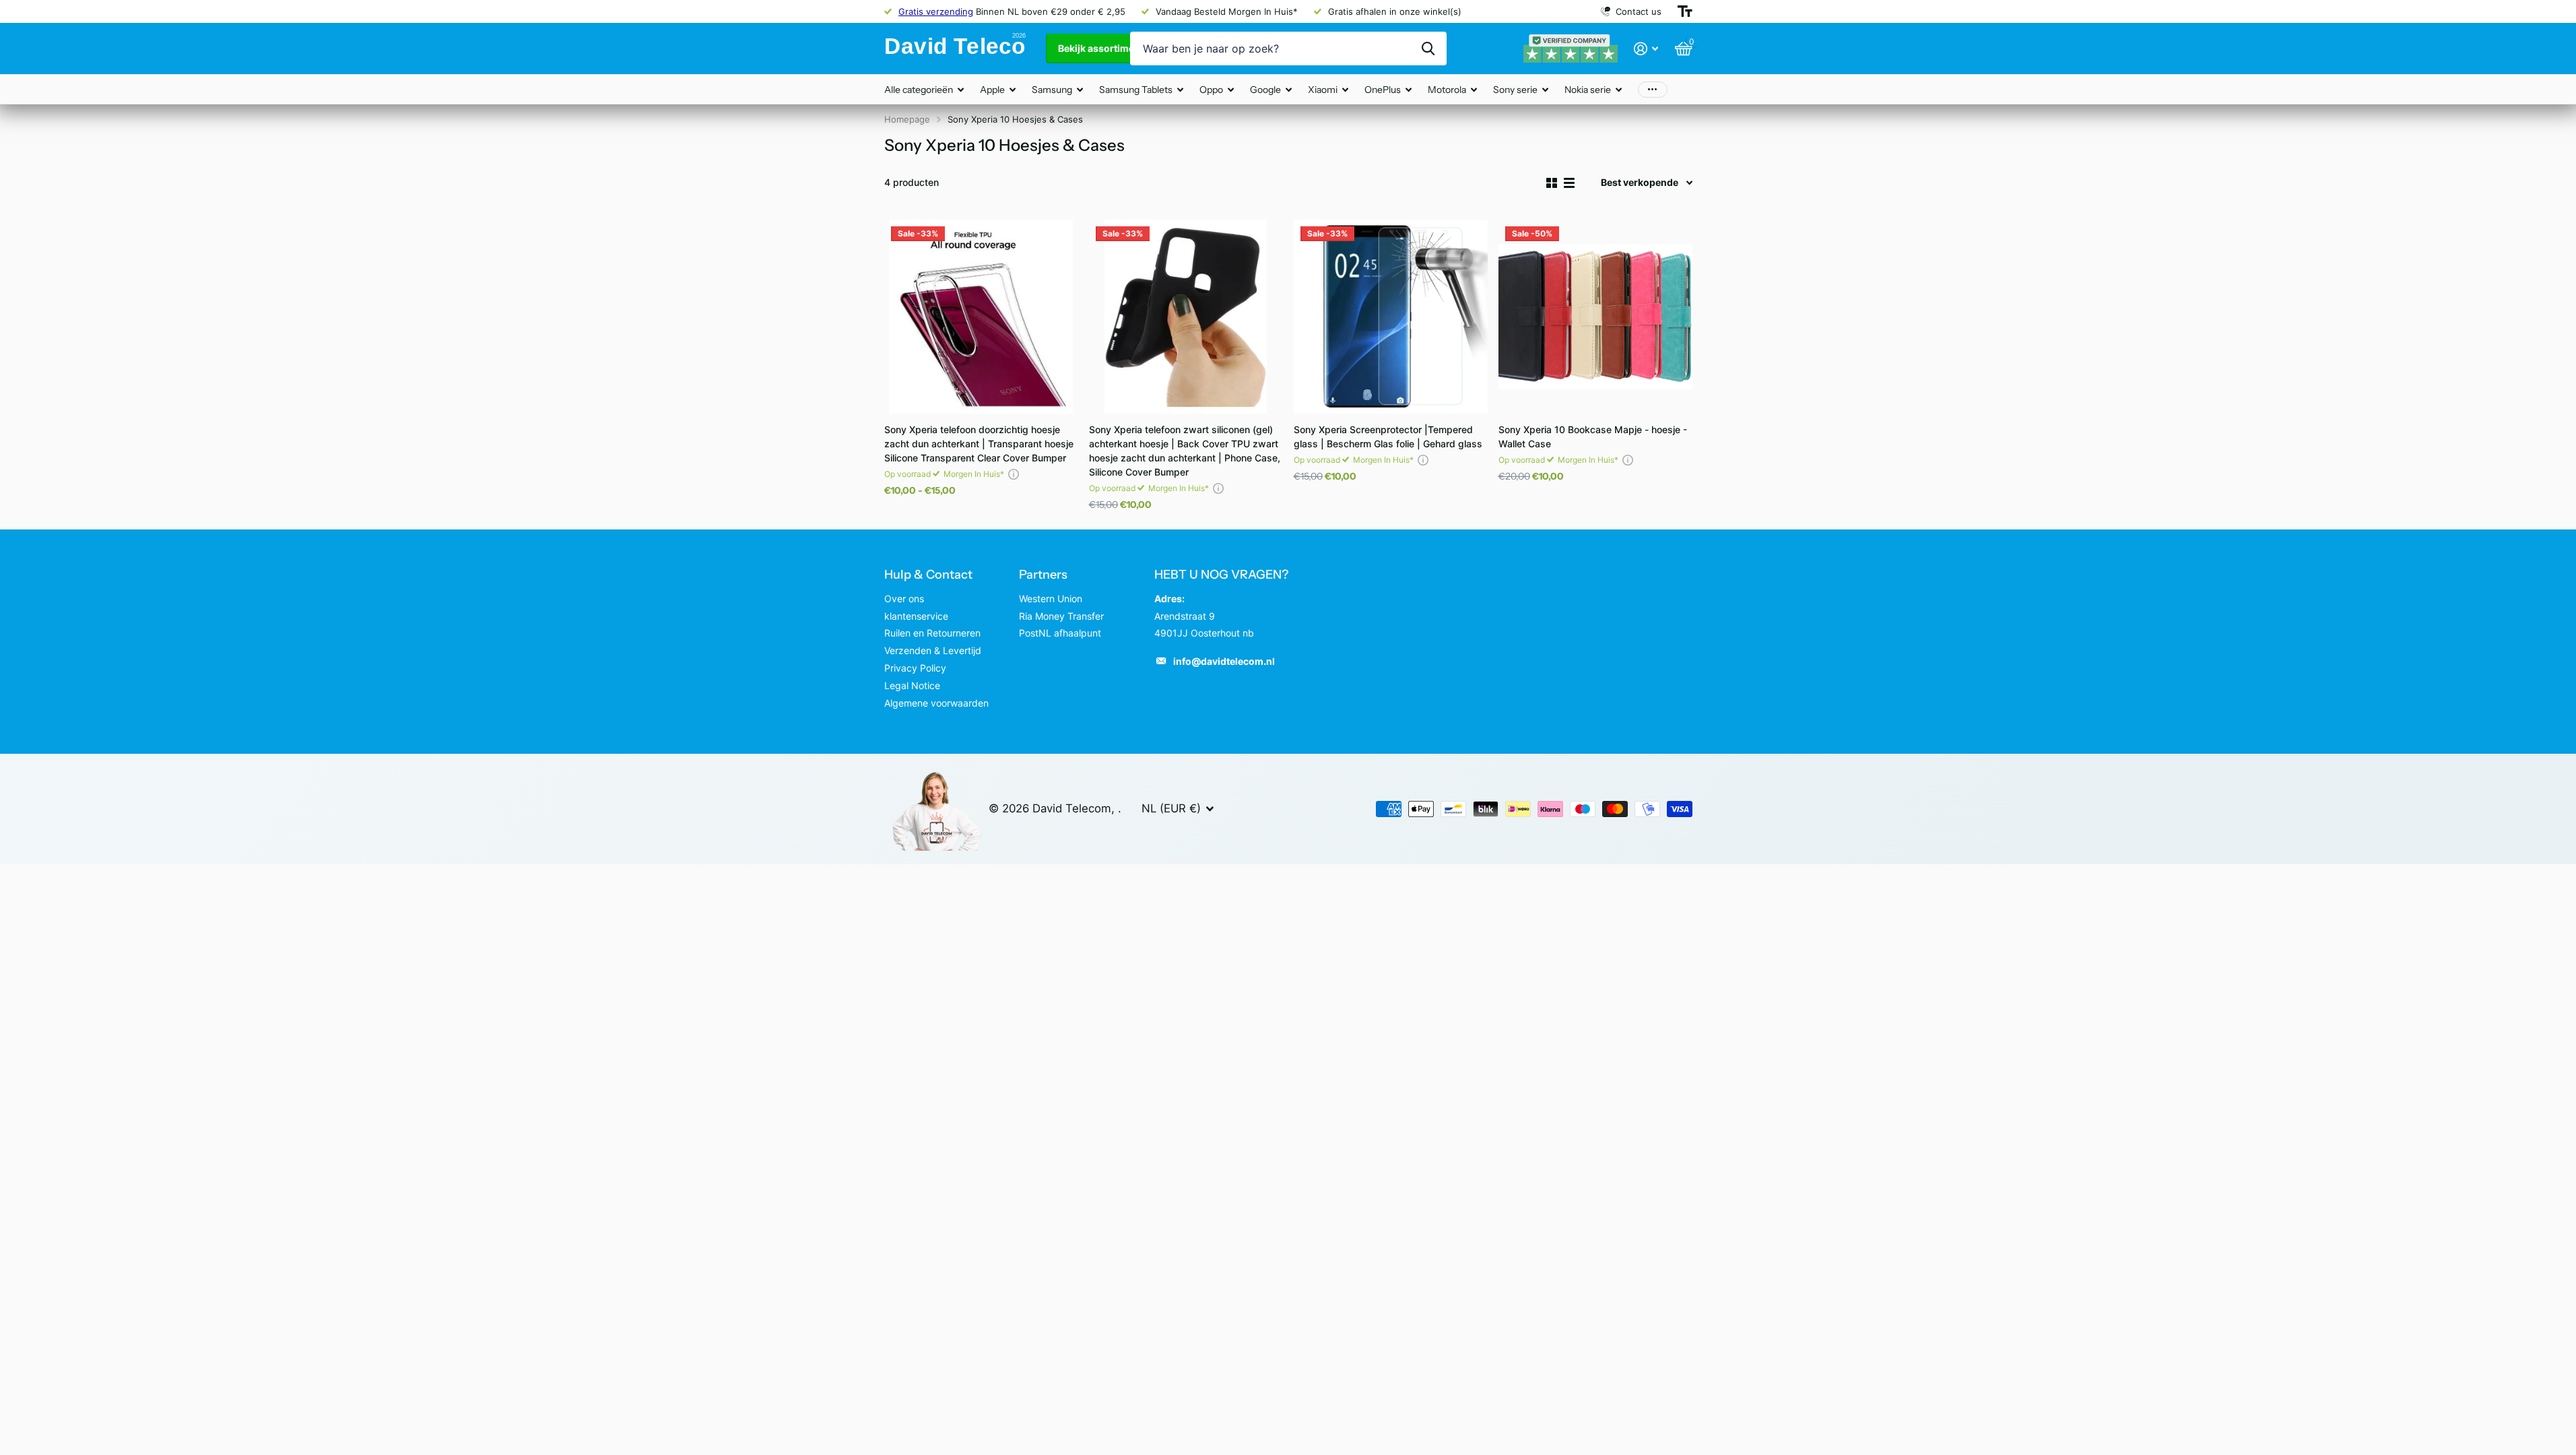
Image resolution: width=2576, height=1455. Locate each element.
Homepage (907, 119)
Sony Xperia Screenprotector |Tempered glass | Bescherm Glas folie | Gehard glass (1388, 437)
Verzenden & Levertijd (933, 650)
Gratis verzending (936, 11)
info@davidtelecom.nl (1224, 661)
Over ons (904, 599)
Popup (1014, 474)
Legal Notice (912, 685)
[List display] (1569, 183)
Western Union (1051, 599)
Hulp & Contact (928, 575)
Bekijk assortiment (1102, 48)
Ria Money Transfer (1061, 616)
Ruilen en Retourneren (932, 633)
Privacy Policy (915, 668)
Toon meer (1653, 89)
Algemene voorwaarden (936, 703)
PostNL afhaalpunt (1060, 633)
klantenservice (916, 616)
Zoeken (1428, 48)
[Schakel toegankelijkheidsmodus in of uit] (1685, 11)
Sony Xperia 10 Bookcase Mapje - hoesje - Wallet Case (1593, 437)
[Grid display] (1552, 183)
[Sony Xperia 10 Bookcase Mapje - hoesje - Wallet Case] (1595, 317)
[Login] (1646, 49)
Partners (1043, 575)
